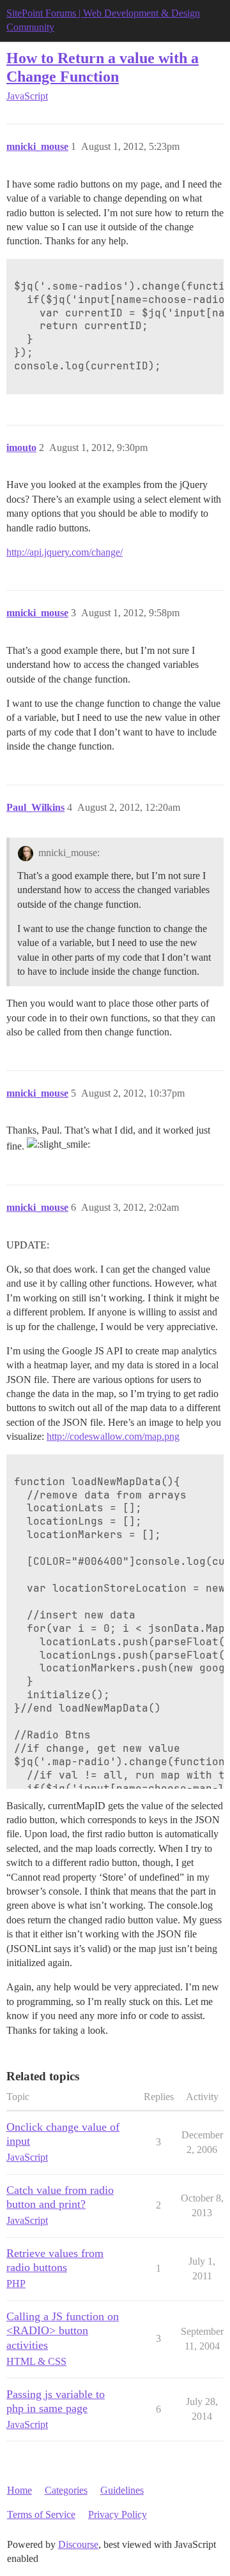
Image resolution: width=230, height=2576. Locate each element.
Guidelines (122, 2490)
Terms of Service (41, 2514)
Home (19, 2490)
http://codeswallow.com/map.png (113, 1436)
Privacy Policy (118, 2514)
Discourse (78, 2544)
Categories (66, 2490)
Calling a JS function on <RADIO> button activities (63, 2330)
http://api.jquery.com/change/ (65, 552)
